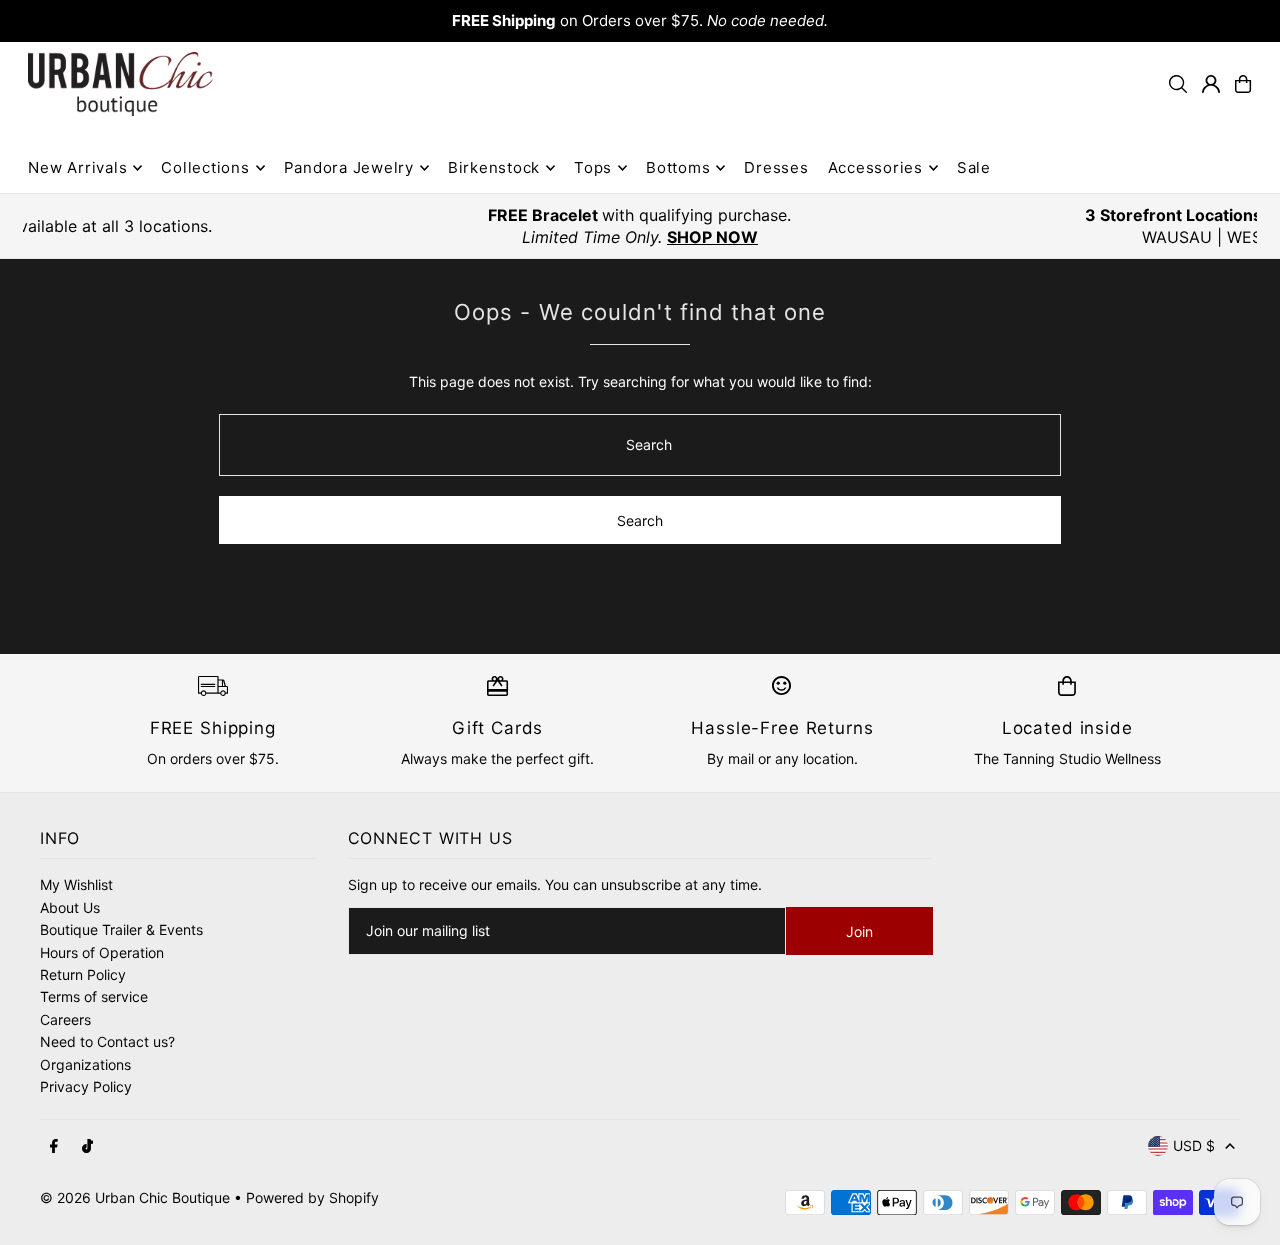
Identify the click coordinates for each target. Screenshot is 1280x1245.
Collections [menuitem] (205, 167)
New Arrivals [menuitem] (77, 167)
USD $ (1194, 1145)
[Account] (1211, 84)
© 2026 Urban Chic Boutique (135, 1197)
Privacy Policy (86, 1086)
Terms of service (94, 996)
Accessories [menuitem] (875, 167)
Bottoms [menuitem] (678, 167)
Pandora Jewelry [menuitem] (349, 167)
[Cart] (1243, 84)
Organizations (85, 1064)
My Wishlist (76, 884)
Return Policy (83, 974)
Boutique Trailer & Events (121, 929)
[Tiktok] (87, 1147)
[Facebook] (54, 1147)
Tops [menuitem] (593, 167)
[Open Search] (1178, 84)
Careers (65, 1019)
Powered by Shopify (312, 1197)
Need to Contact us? (107, 1041)
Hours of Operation (102, 952)
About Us (70, 907)
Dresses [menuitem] (776, 167)
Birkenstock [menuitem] (494, 167)
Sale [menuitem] (974, 167)
